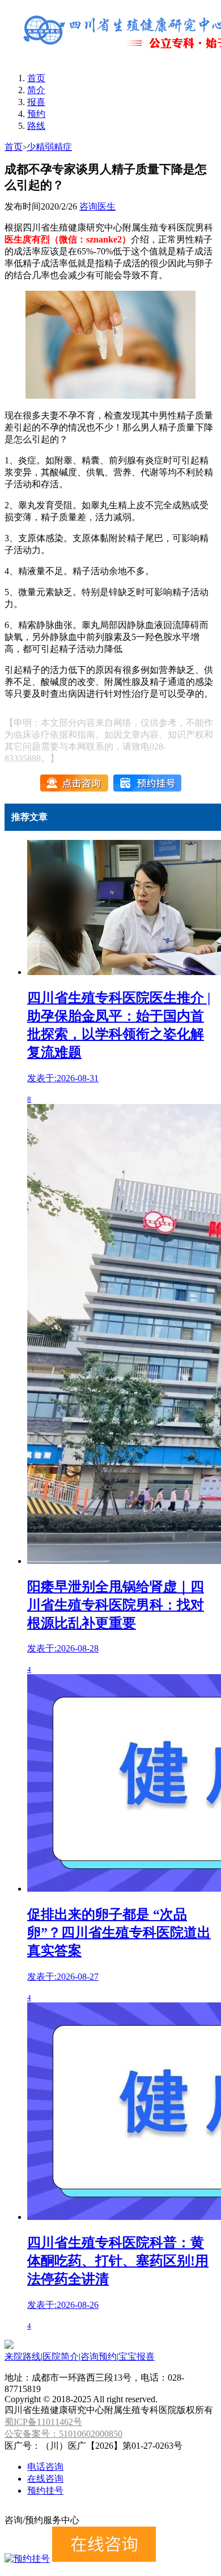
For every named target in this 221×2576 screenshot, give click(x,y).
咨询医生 (97, 206)
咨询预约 (99, 2357)
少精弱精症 (49, 147)
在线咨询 (45, 2479)
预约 (36, 114)
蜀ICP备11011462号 (43, 2422)
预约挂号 (45, 2491)
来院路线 (23, 2357)
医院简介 (61, 2357)
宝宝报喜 (137, 2357)
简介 (36, 90)
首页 (36, 78)
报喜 (36, 102)
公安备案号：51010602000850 (63, 2434)
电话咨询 (45, 2467)
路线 (36, 126)
